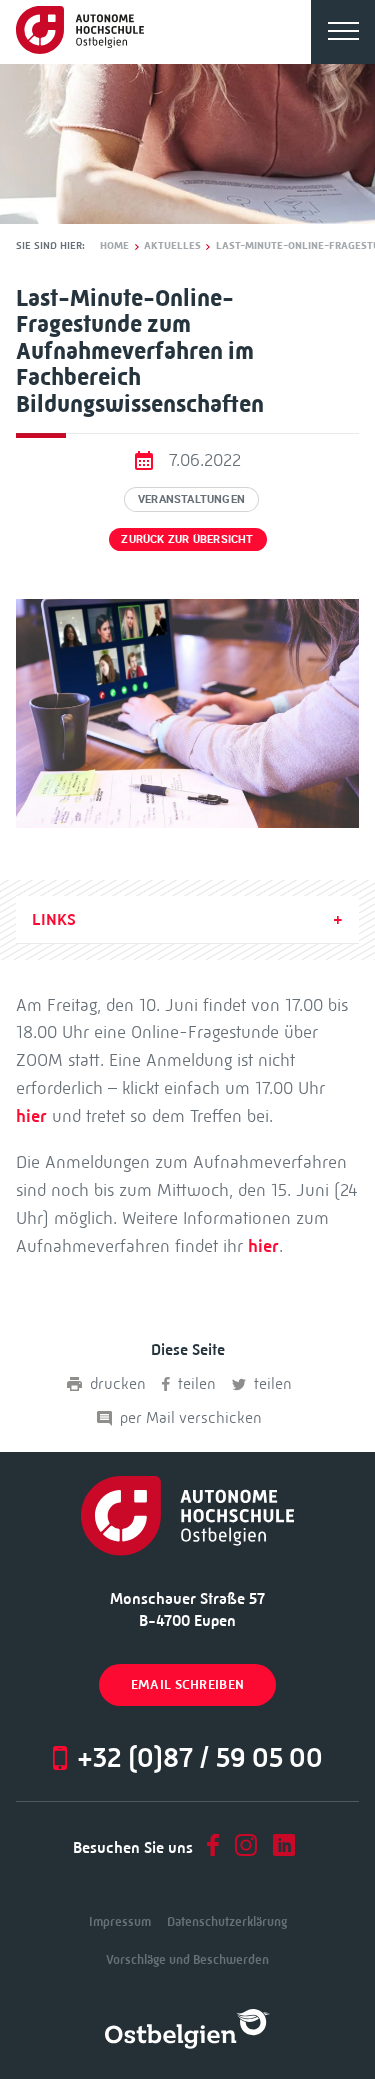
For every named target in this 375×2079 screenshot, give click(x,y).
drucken (118, 1383)
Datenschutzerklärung (227, 1921)
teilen (197, 1383)
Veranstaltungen (191, 498)
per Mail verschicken (191, 1417)
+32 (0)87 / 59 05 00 (200, 1757)
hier (31, 1116)
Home (114, 246)
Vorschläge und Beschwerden (187, 1959)
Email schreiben (187, 1684)
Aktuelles (172, 246)
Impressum (120, 1921)
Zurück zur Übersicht (187, 538)
